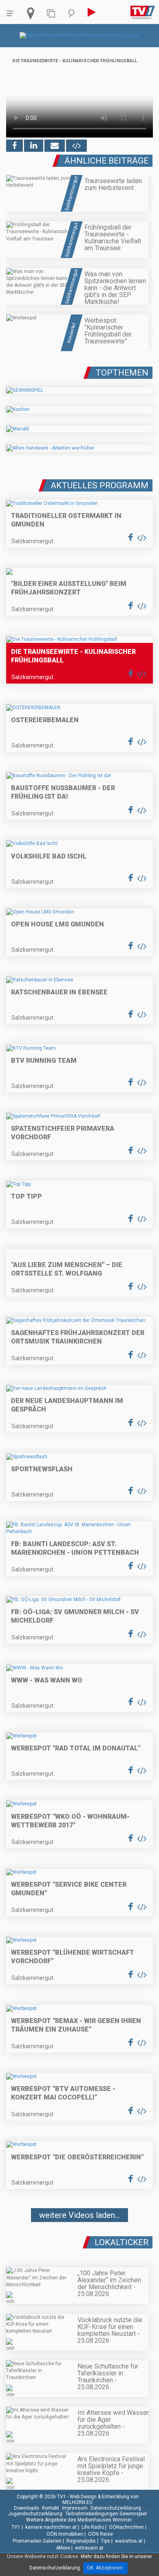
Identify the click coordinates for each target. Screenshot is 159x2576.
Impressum (75, 2508)
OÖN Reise (100, 2534)
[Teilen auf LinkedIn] (34, 146)
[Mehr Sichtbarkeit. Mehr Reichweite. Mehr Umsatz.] (80, 35)
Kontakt (51, 2508)
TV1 (16, 2527)
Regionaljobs (81, 2541)
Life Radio (93, 2527)
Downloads (26, 2508)
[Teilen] (55, 146)
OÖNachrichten (126, 2527)
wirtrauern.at (89, 2548)
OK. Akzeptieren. (105, 2568)
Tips (105, 2541)
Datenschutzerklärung (116, 2508)
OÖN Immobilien (65, 2534)
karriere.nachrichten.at (51, 2527)
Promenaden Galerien (37, 2541)
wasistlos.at (129, 2541)
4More (63, 2548)
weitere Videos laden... (79, 2215)
